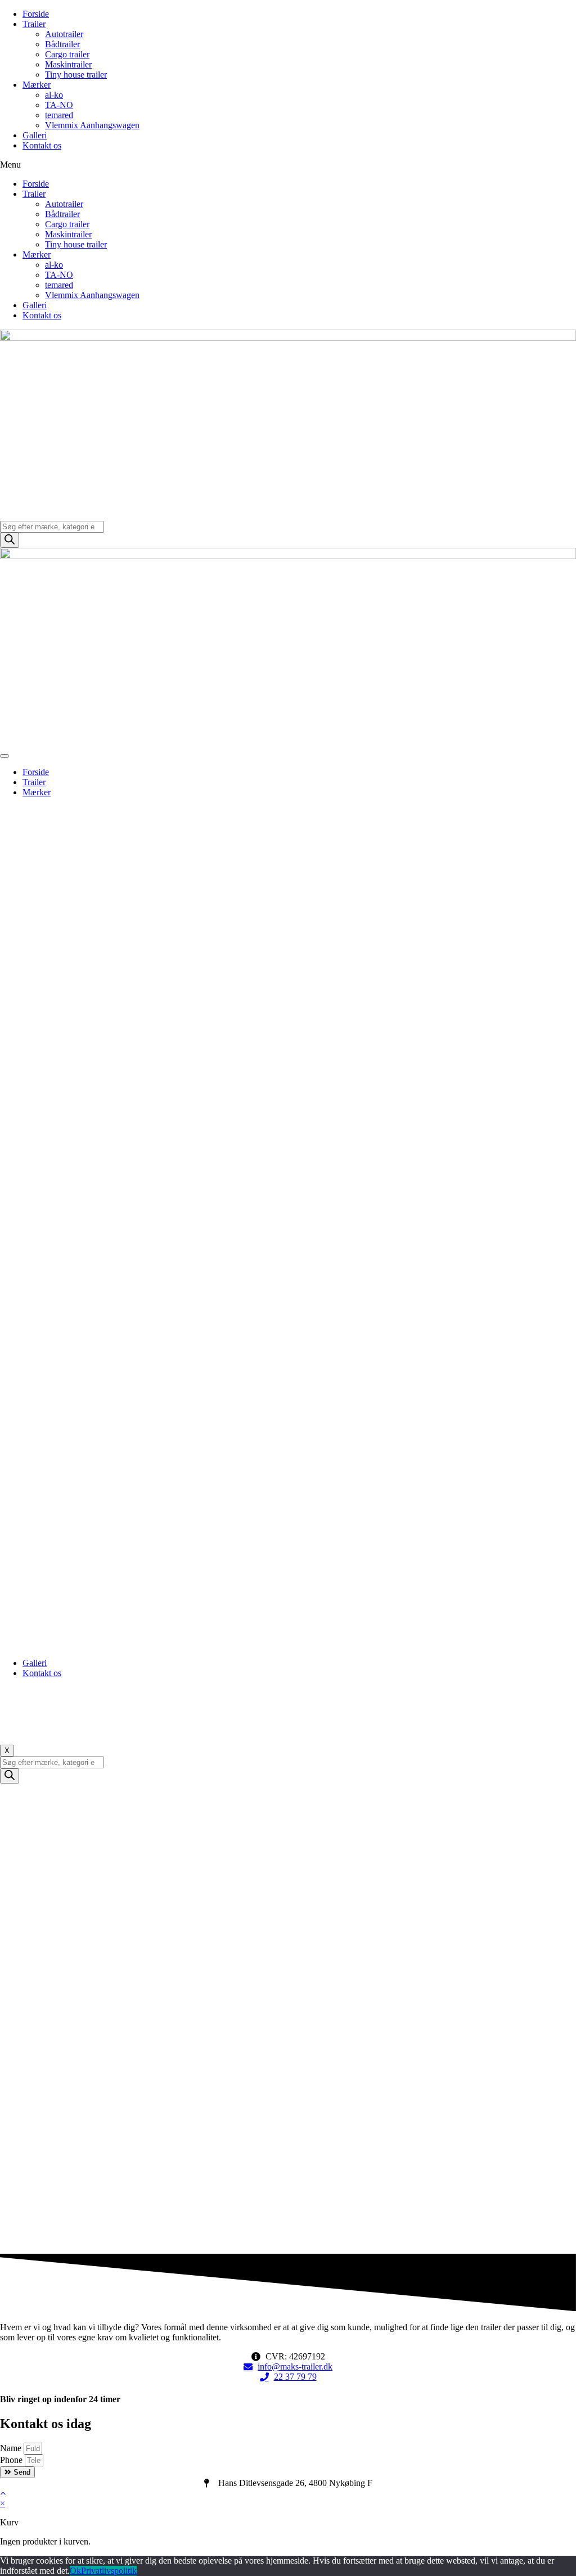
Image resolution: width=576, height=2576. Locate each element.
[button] (288, 165)
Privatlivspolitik (109, 2571)
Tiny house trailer (76, 75)
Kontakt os (42, 145)
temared (59, 115)
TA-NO (59, 105)
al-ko (54, 95)
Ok (75, 2571)
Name (12, 2448)
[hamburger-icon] (4, 756)
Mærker (37, 85)
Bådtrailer (62, 44)
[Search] (10, 540)
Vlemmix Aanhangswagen (92, 125)
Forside (36, 14)
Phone (12, 2460)
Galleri (35, 135)
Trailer (34, 24)
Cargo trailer (67, 54)
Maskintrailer (68, 64)
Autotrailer (64, 34)
